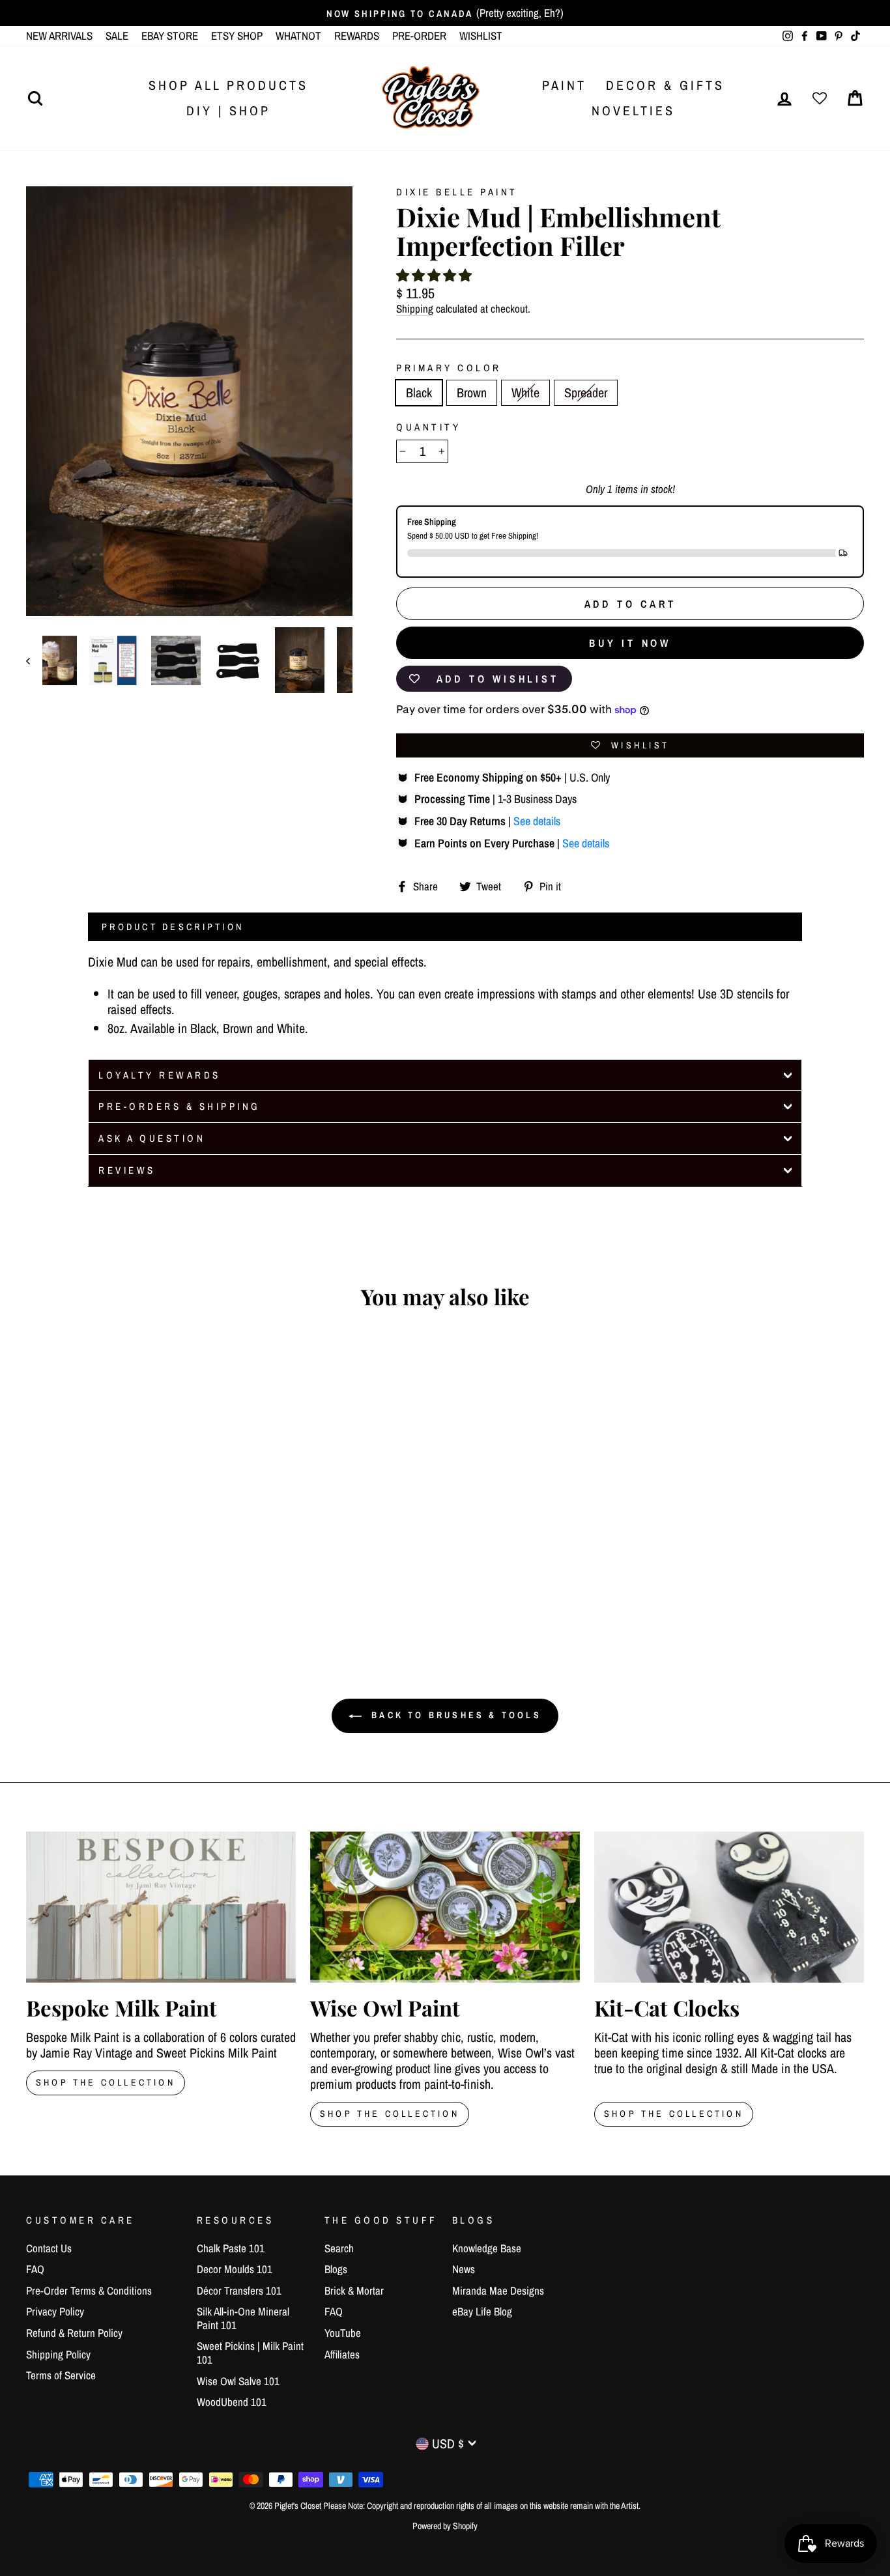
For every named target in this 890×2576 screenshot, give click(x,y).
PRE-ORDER (419, 35)
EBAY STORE (170, 35)
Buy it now (630, 643)
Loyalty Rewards (160, 1075)
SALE (117, 35)
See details (537, 821)
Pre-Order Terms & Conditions (89, 2290)
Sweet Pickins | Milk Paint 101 (250, 2352)
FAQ (35, 2269)
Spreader (586, 392)
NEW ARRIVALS (59, 35)
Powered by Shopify (445, 2526)
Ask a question (152, 1138)
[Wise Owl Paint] (445, 1907)
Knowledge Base (487, 2248)
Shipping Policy (58, 2354)
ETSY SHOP (237, 35)
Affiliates (342, 2354)
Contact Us (49, 2248)
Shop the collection (390, 2114)
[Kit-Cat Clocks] (729, 1907)
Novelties (633, 110)
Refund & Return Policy (74, 2333)
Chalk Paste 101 (231, 2248)
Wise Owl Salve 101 (238, 2381)
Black (419, 392)
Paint (564, 85)
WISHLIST (481, 35)
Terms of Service (61, 2375)
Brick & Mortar (354, 2290)
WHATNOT (298, 35)
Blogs (336, 2269)
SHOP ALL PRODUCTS (228, 85)
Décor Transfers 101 (239, 2290)
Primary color (449, 368)
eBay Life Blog (482, 2311)
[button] (434, 275)
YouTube (343, 2333)
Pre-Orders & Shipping (179, 1106)
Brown (472, 392)
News (464, 2269)
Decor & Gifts (665, 85)
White (525, 392)
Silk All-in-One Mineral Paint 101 (243, 2318)
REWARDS (357, 35)
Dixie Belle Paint (457, 192)
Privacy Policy (55, 2311)
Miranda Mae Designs (498, 2290)
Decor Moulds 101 (235, 2269)
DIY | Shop (228, 110)
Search (339, 2248)
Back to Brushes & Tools (454, 1715)
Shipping (415, 309)
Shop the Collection (674, 2114)
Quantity (428, 427)
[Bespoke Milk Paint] (161, 1907)
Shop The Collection (106, 2082)
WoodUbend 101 (232, 2402)
